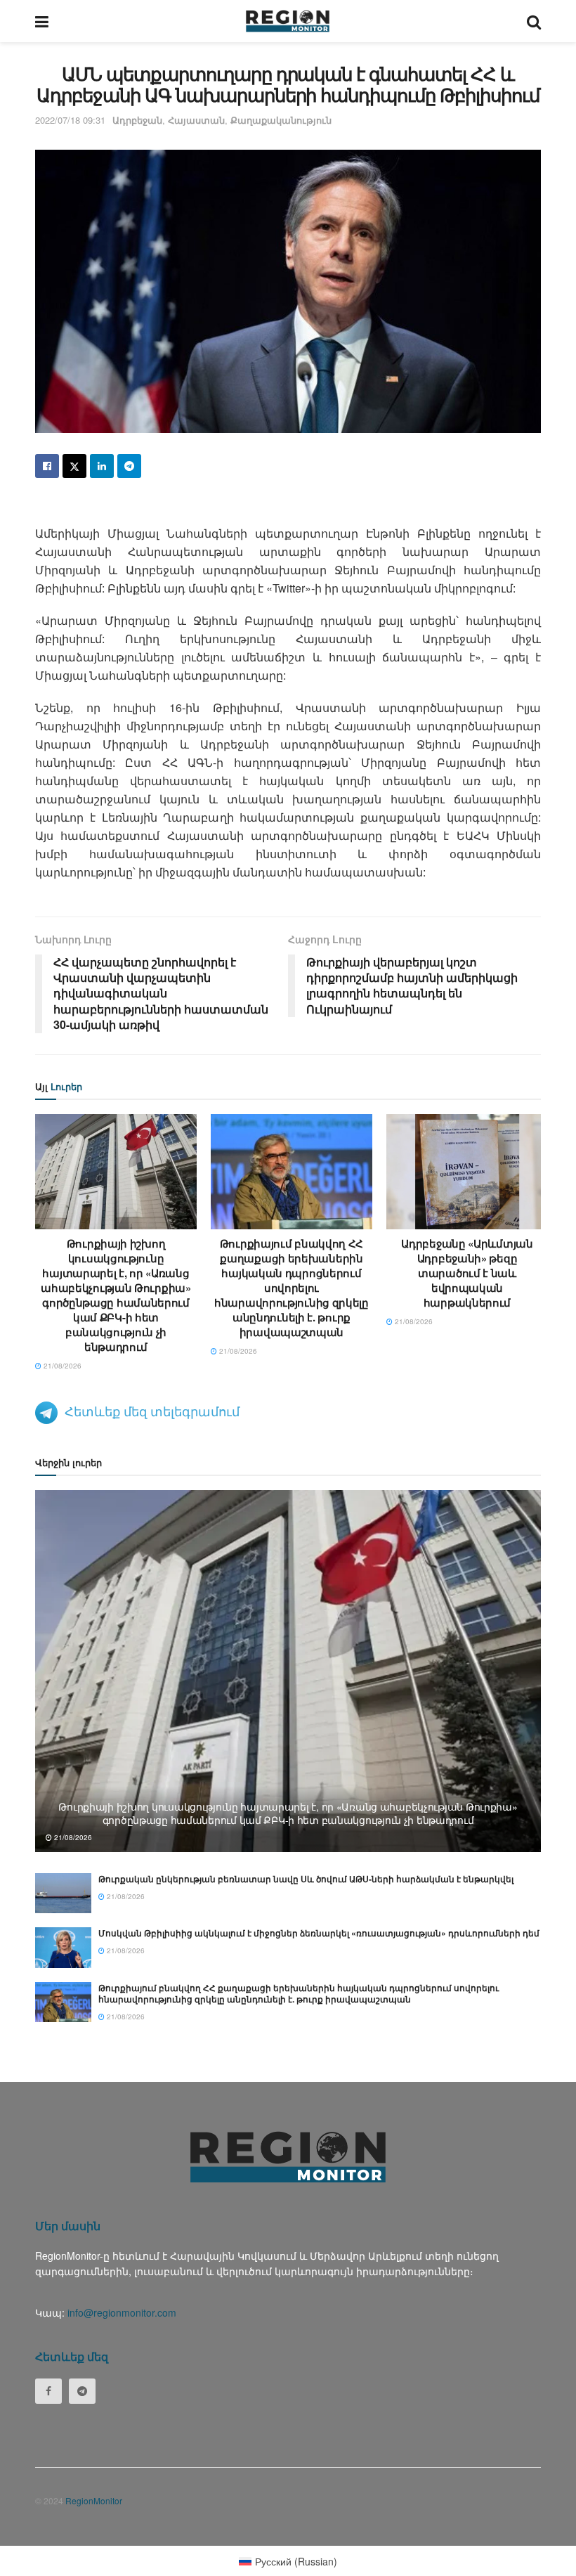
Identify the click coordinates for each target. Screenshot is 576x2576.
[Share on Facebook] (47, 466)
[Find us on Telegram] (82, 2391)
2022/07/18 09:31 (70, 120)
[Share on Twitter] (74, 466)
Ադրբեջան (137, 120)
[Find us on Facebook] (48, 2391)
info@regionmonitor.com (122, 2312)
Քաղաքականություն (281, 120)
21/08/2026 (61, 1366)
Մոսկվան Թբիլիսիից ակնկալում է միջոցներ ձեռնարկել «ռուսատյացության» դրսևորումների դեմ (319, 1933)
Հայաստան (196, 120)
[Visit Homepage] (288, 21)
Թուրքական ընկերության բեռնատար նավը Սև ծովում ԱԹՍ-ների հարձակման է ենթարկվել (306, 1879)
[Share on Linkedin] (102, 466)
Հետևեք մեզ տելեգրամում (152, 1411)
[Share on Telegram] (129, 466)
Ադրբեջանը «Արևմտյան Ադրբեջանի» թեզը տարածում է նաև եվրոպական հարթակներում (467, 1273)
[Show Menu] (42, 21)
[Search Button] (534, 21)
